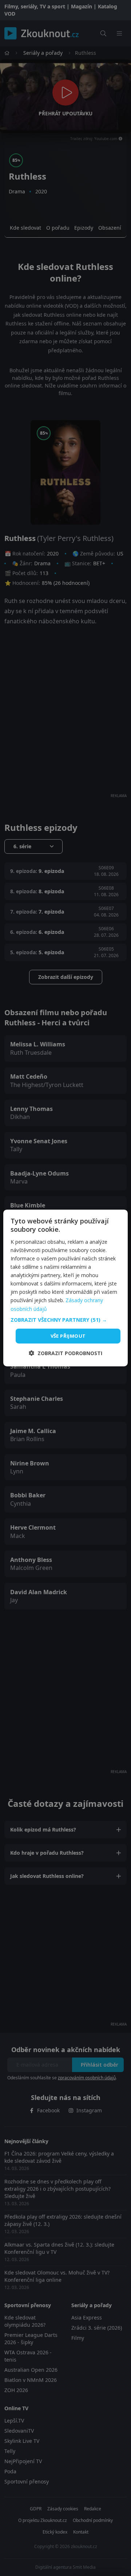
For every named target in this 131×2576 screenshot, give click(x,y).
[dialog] (65, 1288)
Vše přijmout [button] (68, 1336)
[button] (65, 1320)
